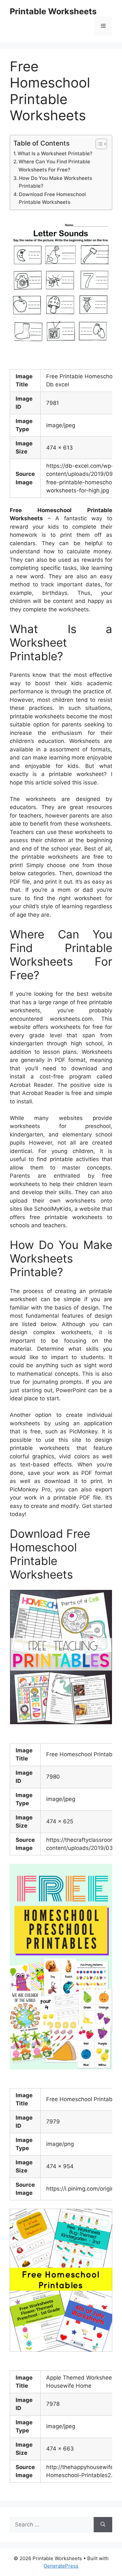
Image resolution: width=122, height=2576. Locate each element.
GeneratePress (61, 2566)
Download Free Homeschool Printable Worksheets (52, 198)
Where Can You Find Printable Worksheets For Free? (54, 166)
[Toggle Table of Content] (98, 144)
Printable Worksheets (53, 11)
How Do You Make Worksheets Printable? (55, 182)
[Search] (103, 2525)
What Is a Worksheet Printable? (55, 153)
